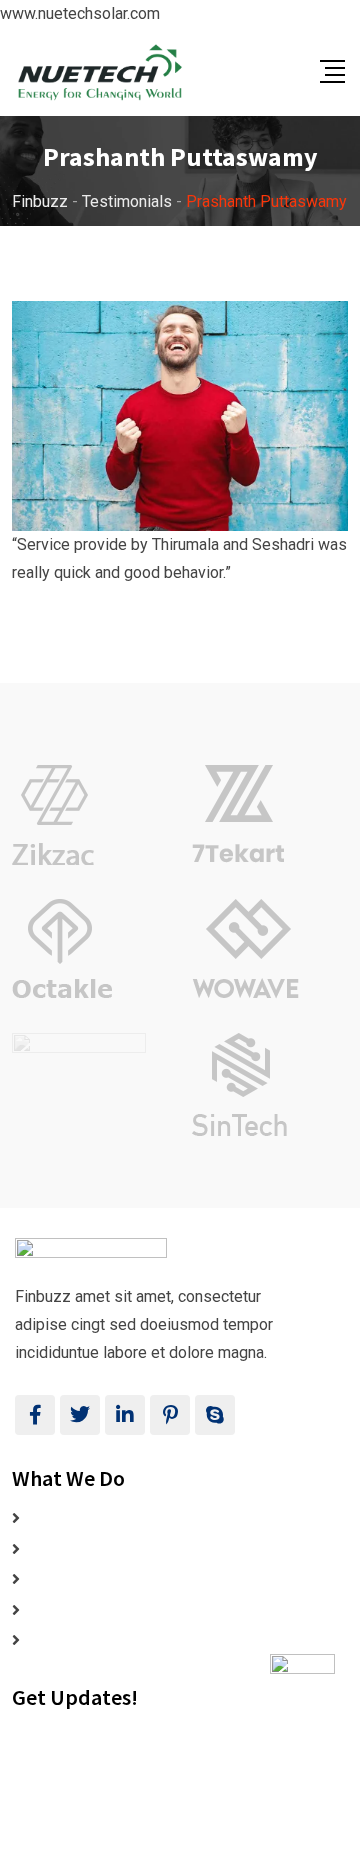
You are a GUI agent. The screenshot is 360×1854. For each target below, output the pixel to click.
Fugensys (190, 1838)
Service (53, 1640)
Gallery (51, 1579)
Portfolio (58, 1610)
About (47, 1549)
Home (48, 1518)
